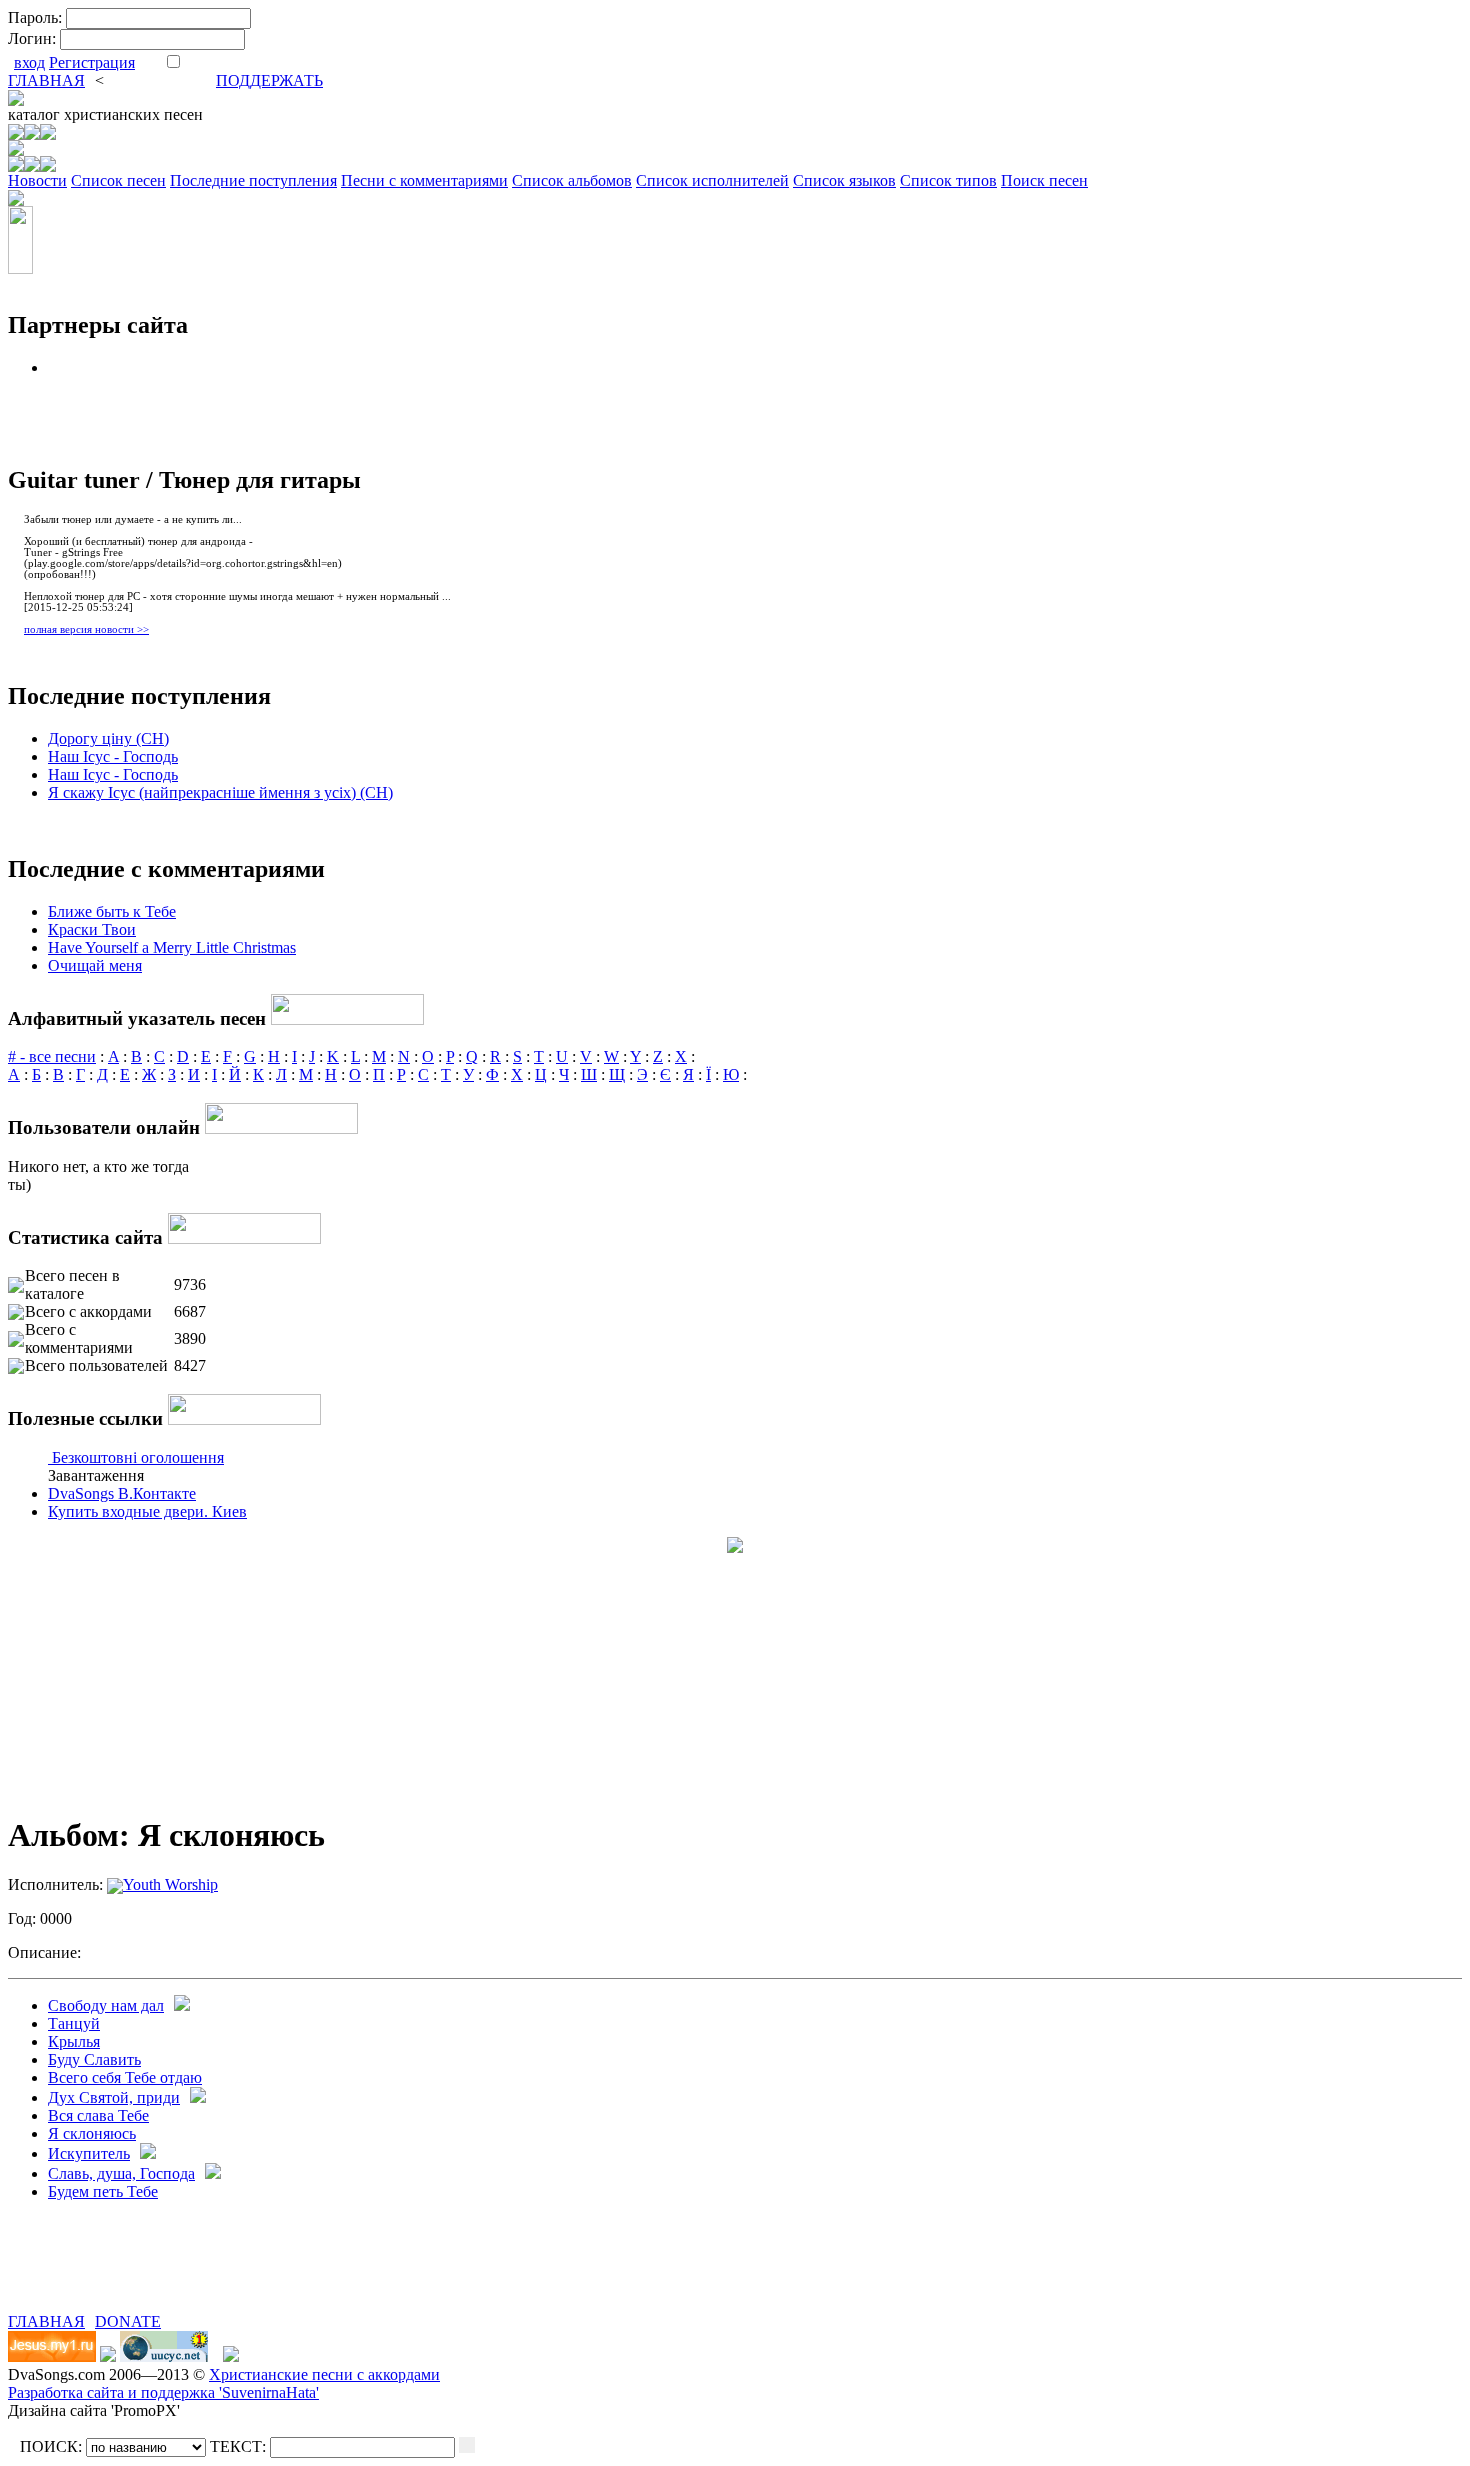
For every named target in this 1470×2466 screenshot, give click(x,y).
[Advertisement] (242, 2283)
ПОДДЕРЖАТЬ (269, 80)
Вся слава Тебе (98, 2115)
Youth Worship (170, 1884)
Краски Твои (92, 929)
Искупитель (89, 2153)
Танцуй (74, 2023)
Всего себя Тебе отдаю (125, 2077)
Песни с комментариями (424, 180)
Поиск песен (1044, 180)
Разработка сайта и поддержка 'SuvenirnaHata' (163, 2392)
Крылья (74, 2041)
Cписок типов (948, 180)
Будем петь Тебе (103, 2191)
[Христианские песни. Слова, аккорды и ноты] (16, 100)
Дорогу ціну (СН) (108, 738)
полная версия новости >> (86, 629)
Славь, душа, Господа (121, 2173)
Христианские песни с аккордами (324, 2374)
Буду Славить (94, 2059)
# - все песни (52, 1056)
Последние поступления (253, 180)
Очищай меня (95, 965)
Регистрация (92, 62)
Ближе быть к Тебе (112, 911)
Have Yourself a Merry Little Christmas (172, 947)
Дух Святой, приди (114, 2097)
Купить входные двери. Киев (147, 1511)
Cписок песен (118, 180)
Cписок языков (844, 180)
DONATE (128, 2321)
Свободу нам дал (106, 2005)
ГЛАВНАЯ (46, 80)
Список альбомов (572, 180)
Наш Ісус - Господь (113, 756)
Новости (37, 180)
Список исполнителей (712, 180)
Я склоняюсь (92, 2133)
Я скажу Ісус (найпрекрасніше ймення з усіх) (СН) (220, 792)
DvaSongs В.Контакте (122, 1493)
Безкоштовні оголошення (138, 1457)
